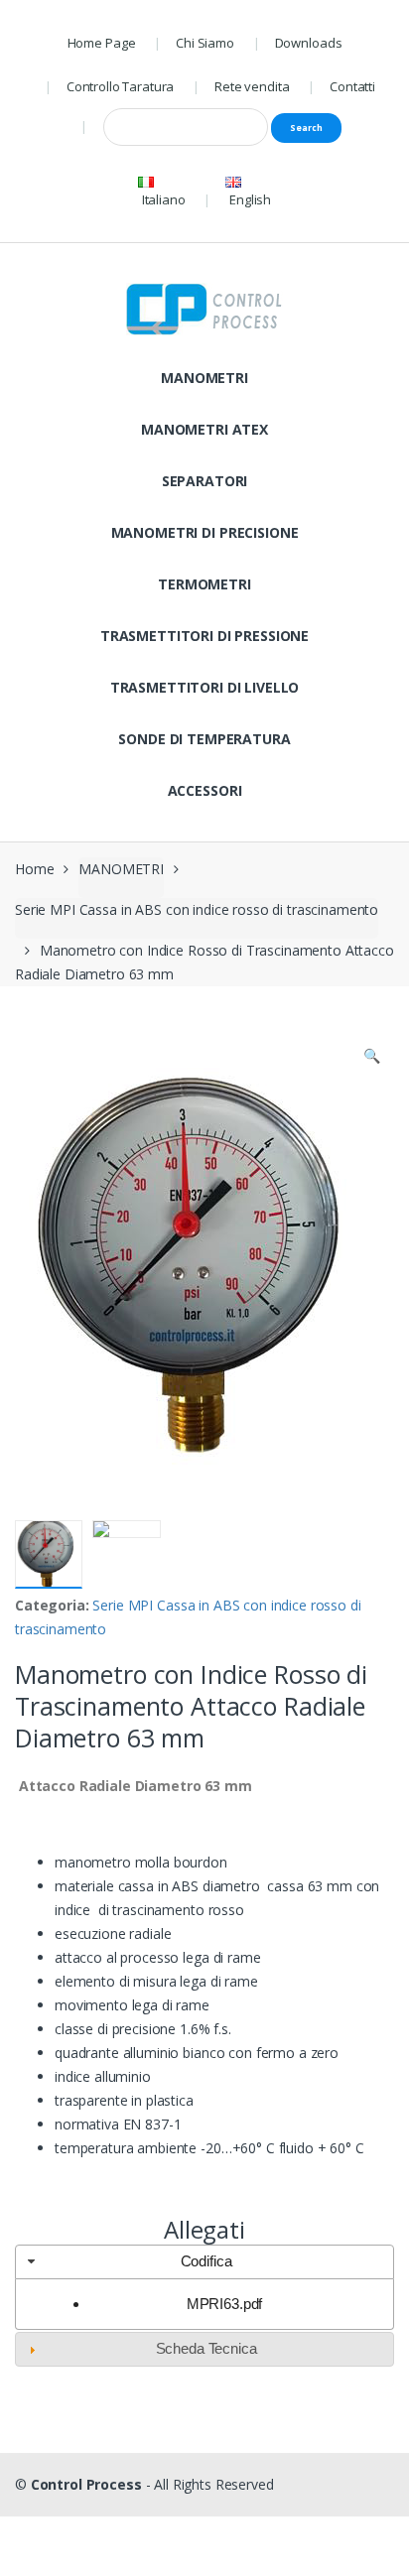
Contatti (352, 86)
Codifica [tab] (206, 2261)
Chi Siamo (205, 43)
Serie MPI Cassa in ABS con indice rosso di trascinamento (197, 909)
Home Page (102, 43)
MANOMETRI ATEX (204, 429)
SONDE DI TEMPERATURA (204, 739)
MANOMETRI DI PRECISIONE (205, 532)
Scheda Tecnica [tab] (206, 2348)
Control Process (86, 2484)
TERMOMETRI (204, 584)
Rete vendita (252, 86)
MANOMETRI (204, 378)
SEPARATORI (205, 481)
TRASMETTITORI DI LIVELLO (205, 687)
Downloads (309, 43)
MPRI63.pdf (225, 2304)
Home (34, 869)
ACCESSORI (205, 790)
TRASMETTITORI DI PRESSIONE (204, 636)
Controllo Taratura (120, 86)
